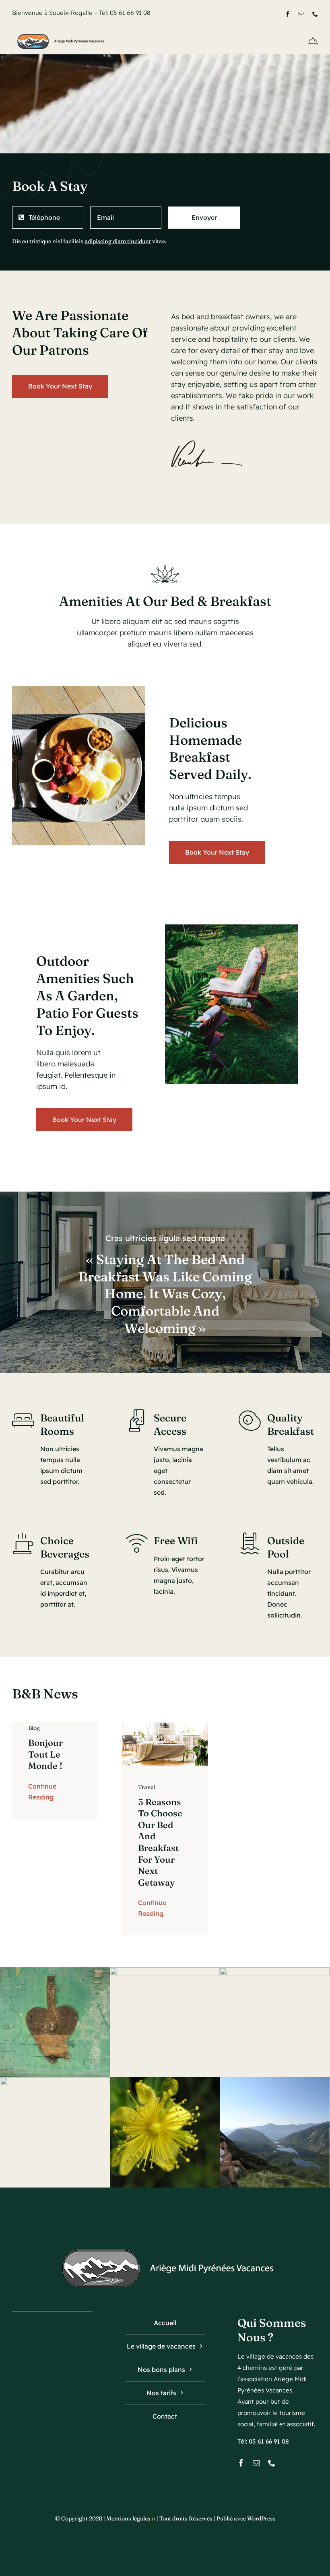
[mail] (301, 14)
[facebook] (288, 14)
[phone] (315, 14)
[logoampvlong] (59, 34)
